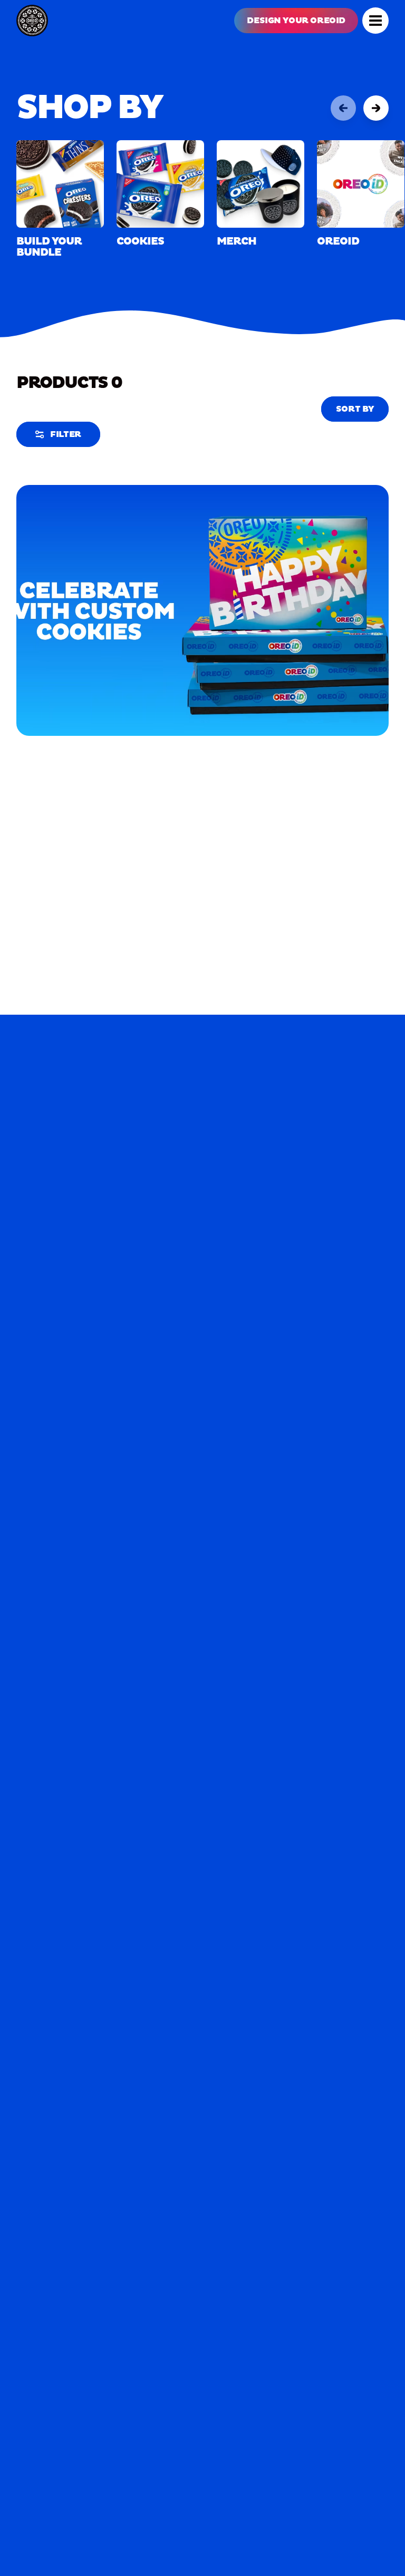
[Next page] (376, 108)
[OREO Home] (32, 21)
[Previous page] (343, 108)
